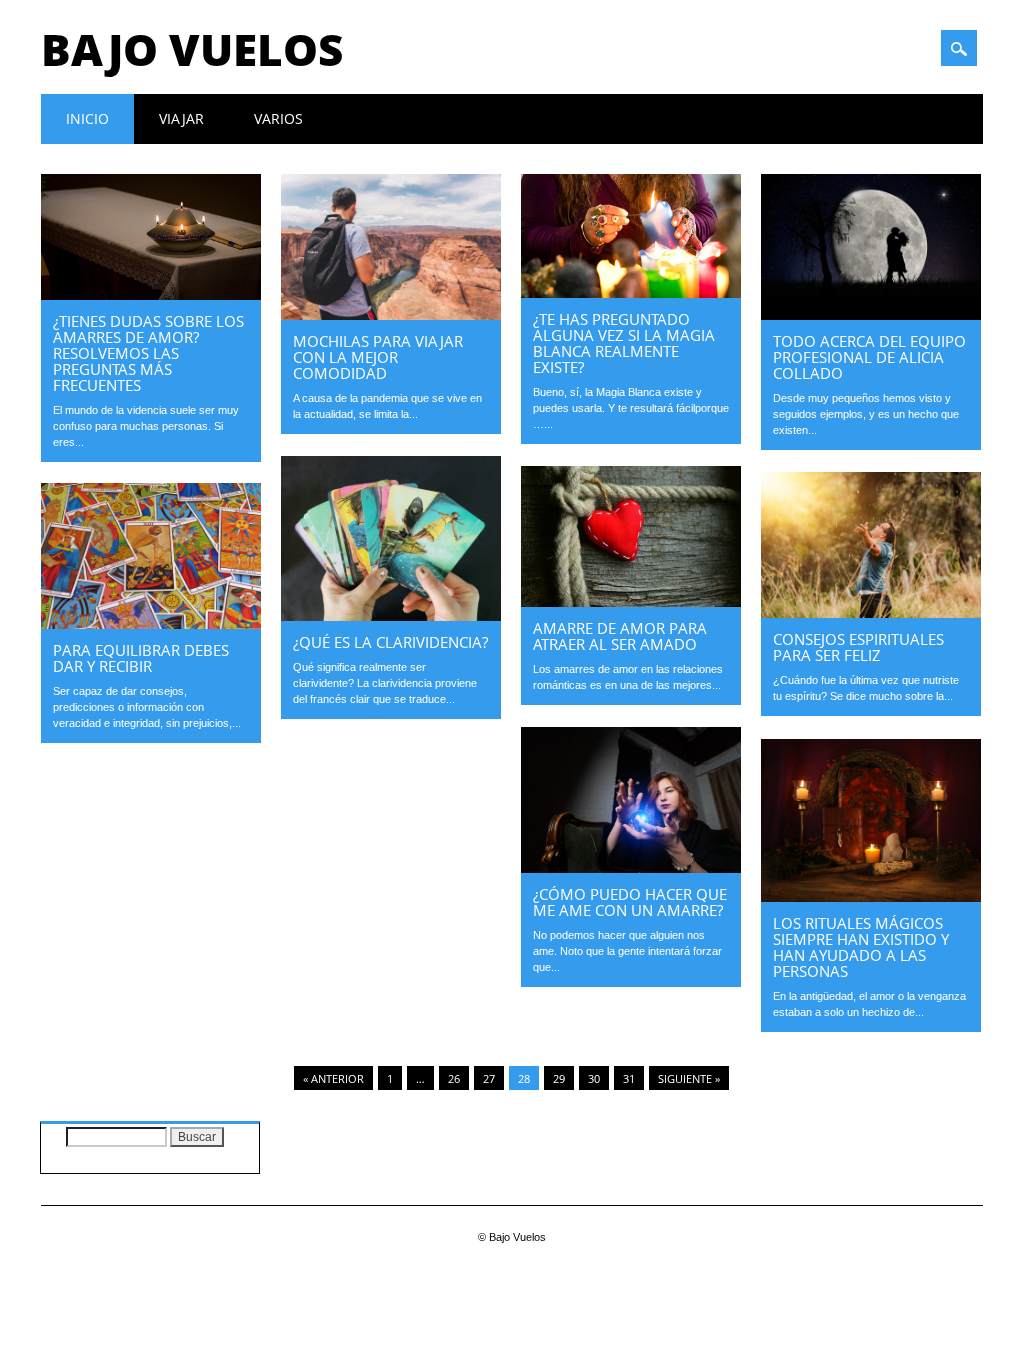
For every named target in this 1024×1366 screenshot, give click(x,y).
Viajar (181, 118)
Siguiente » (689, 1078)
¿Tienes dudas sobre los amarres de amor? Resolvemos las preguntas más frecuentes (148, 353)
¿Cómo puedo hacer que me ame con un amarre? (630, 902)
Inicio (87, 118)
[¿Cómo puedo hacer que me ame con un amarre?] (631, 868)
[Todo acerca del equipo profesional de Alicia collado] (871, 315)
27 (489, 1078)
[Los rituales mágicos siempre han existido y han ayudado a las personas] (871, 897)
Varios (278, 118)
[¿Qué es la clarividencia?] (391, 616)
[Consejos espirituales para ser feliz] (871, 613)
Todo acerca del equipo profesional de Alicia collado (869, 357)
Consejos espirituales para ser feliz (858, 647)
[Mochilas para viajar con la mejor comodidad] (391, 315)
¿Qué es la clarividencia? (390, 642)
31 (629, 1078)
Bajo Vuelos (192, 49)
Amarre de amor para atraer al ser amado (620, 636)
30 (594, 1078)
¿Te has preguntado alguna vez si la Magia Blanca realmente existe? (624, 343)
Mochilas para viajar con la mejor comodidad (378, 357)
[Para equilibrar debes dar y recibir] (151, 624)
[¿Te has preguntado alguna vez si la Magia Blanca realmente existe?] (631, 293)
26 (454, 1078)
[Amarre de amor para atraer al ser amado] (631, 602)
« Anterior (333, 1078)
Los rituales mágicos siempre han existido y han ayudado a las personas (861, 947)
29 (559, 1078)
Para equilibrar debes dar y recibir (141, 658)
